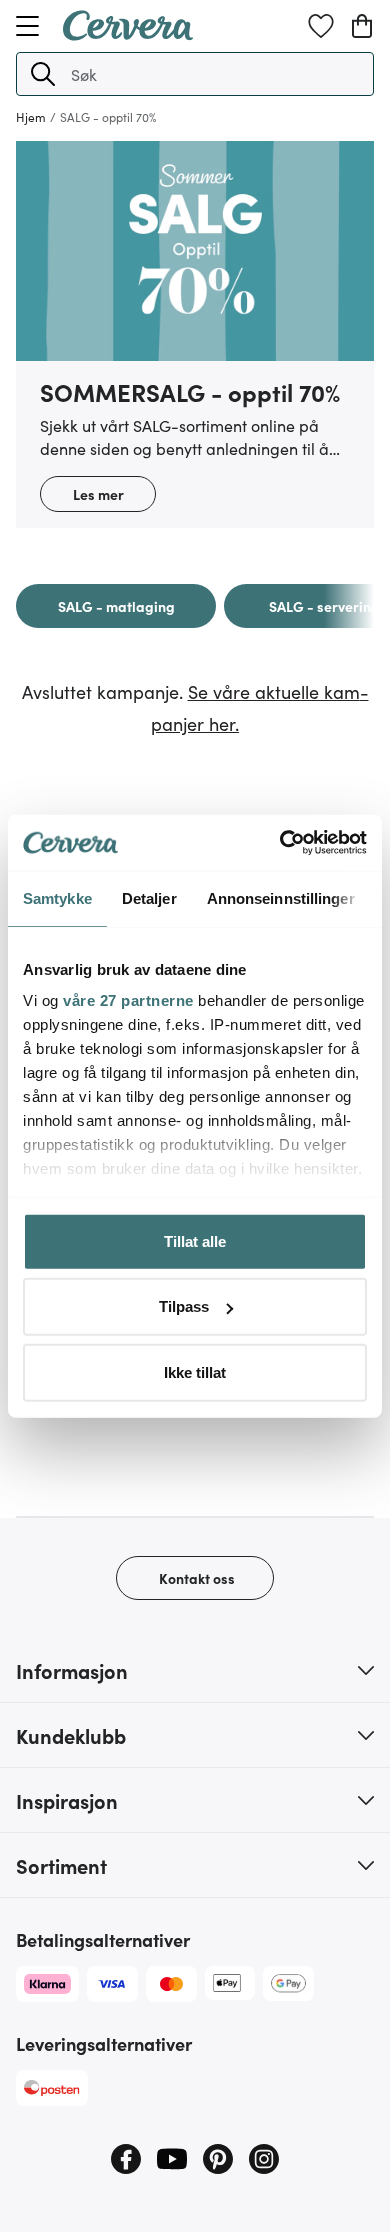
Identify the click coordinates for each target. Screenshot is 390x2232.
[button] (43, 74)
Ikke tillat (195, 1371)
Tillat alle (195, 1240)
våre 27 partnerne (128, 1000)
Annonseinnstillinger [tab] (281, 897)
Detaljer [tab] (149, 897)
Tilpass (184, 1306)
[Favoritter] (321, 26)
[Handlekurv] (362, 26)
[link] (116, 606)
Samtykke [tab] (57, 897)
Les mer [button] (98, 494)
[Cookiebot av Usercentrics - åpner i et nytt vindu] (280, 843)
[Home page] (128, 34)
